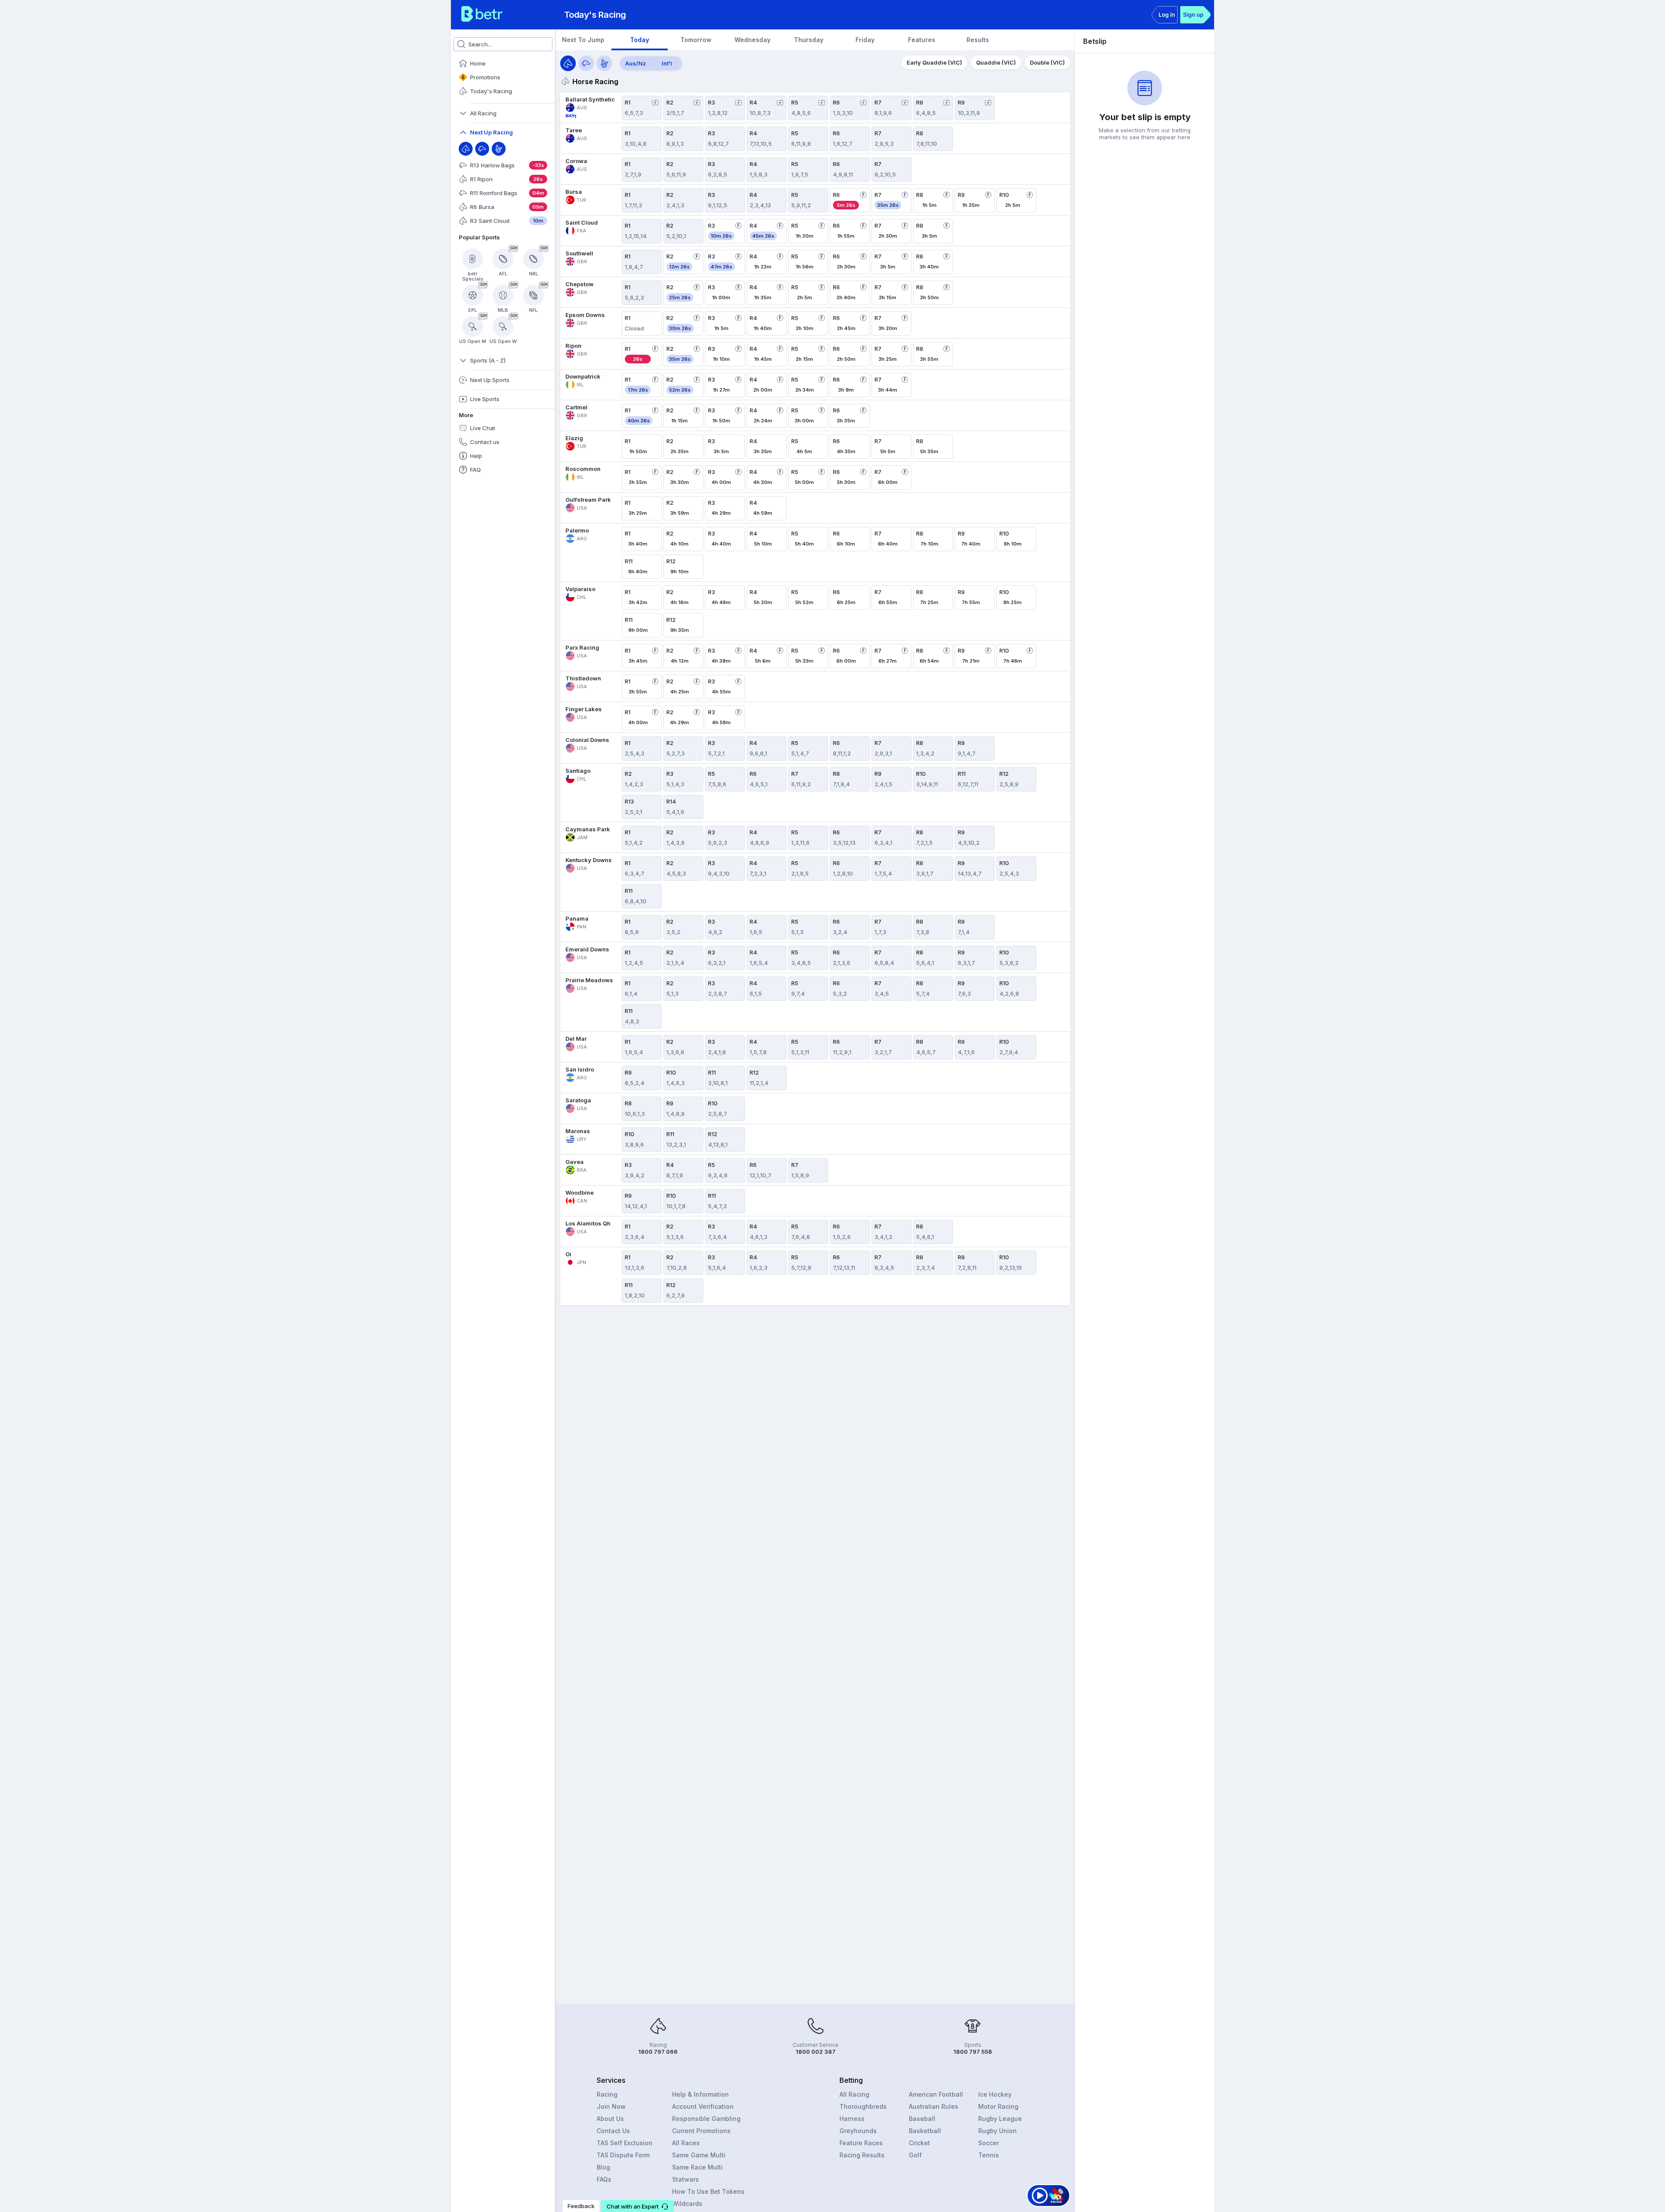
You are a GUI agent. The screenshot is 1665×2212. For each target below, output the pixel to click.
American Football (936, 2094)
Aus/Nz (636, 63)
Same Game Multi (699, 2155)
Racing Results (862, 2155)
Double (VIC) (1047, 62)
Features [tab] (922, 40)
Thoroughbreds (863, 2106)
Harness (852, 2119)
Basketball (925, 2131)
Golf (915, 2155)
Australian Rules (934, 2106)
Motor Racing (998, 2106)
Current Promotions (701, 2131)
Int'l (667, 63)
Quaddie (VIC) (996, 62)
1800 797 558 (973, 2052)
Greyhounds (858, 2131)
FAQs (604, 2179)
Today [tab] (640, 40)
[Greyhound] (482, 149)
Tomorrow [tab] (696, 40)
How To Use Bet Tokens (708, 2191)
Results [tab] (978, 40)
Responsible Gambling (706, 2119)
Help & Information (700, 2094)
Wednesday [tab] (753, 40)
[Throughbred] (466, 149)
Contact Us (613, 2131)
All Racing (854, 2094)
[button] (637, 2206)
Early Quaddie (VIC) (934, 62)
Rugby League (1000, 2119)
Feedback (581, 2206)
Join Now (611, 2106)
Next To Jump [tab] (583, 40)
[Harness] (499, 149)
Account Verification (703, 2106)
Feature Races (861, 2143)
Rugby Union (997, 2131)
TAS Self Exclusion (625, 2143)
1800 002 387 (816, 2052)
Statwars (686, 2179)
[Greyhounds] (586, 63)
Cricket (919, 2143)
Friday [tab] (865, 40)
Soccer (989, 2143)
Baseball (922, 2119)
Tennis (989, 2155)
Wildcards (687, 2204)
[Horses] (568, 63)
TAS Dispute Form (623, 2155)
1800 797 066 (658, 2052)
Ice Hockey (995, 2094)
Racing (607, 2094)
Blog (603, 2167)
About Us (610, 2119)
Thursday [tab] (809, 40)
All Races (686, 2143)
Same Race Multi (697, 2167)
